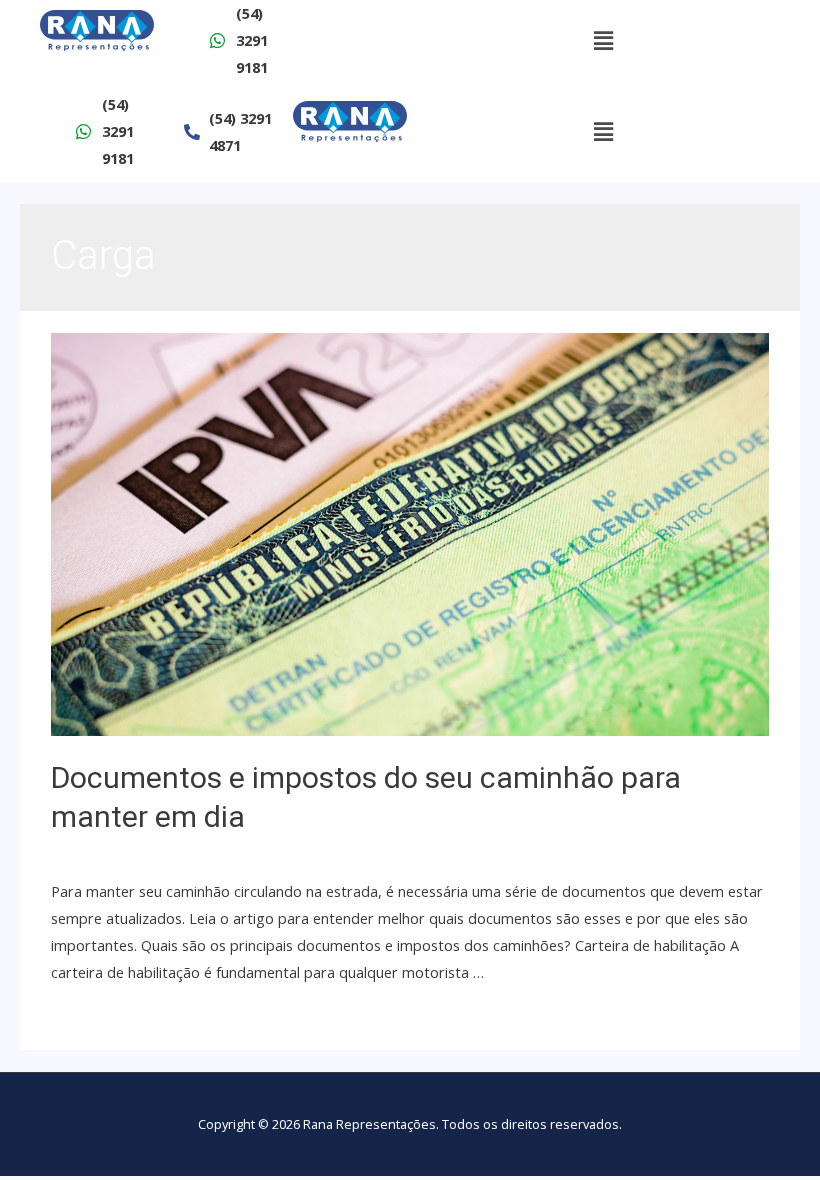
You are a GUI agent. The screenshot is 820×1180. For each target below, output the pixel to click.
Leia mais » (88, 1014)
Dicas (300, 852)
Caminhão (241, 852)
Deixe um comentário (123, 852)
